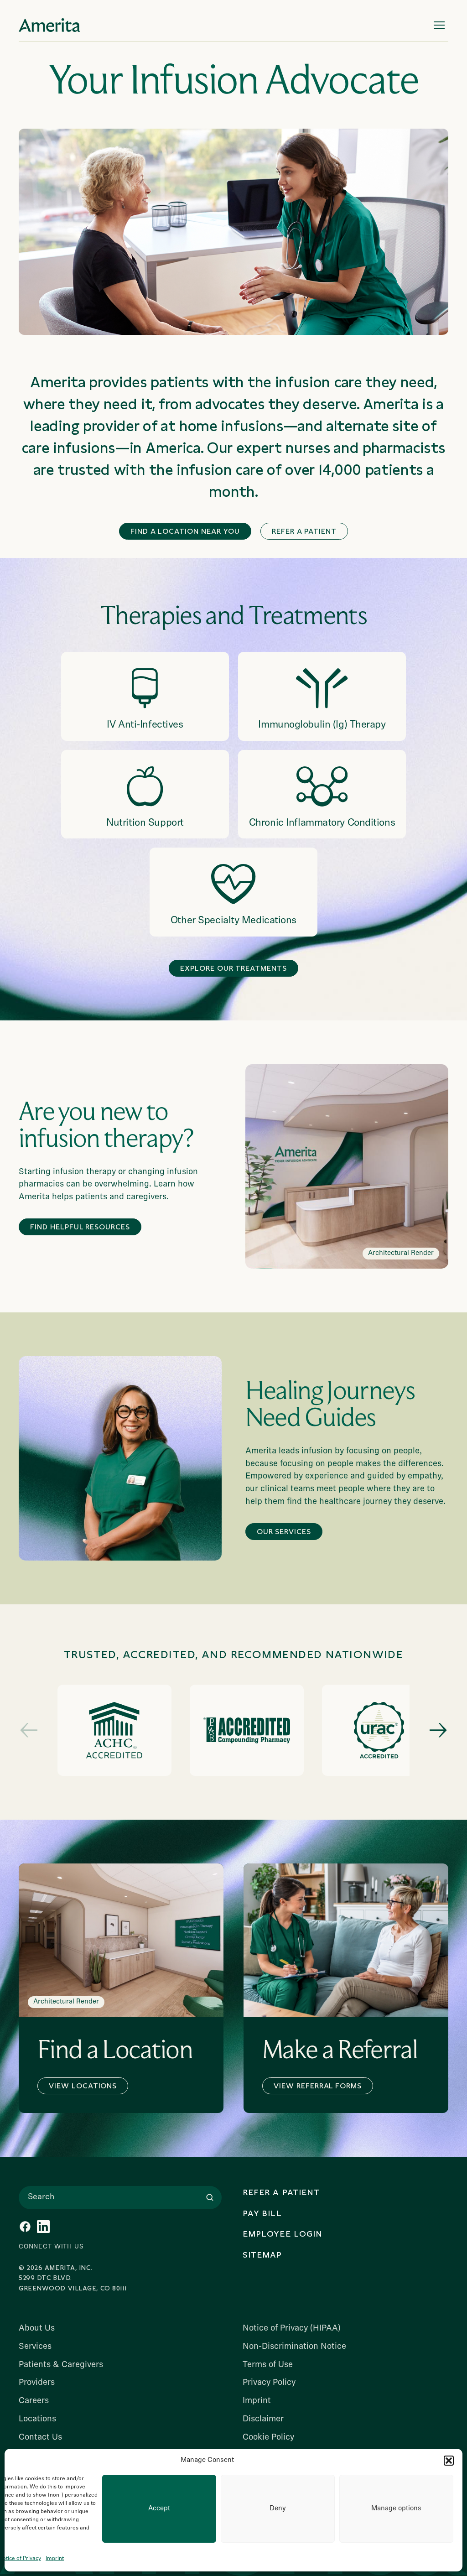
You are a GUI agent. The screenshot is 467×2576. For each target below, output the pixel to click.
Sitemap (262, 2255)
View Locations (83, 2086)
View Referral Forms (318, 2086)
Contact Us (40, 2438)
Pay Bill (262, 2213)
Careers (34, 2401)
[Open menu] (439, 25)
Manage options (396, 2509)
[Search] (210, 2197)
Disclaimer (263, 2419)
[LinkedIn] (43, 2227)
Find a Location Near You (185, 531)
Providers (37, 2383)
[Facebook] (25, 2227)
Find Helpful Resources (80, 1227)
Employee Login (283, 2234)
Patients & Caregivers (61, 2365)
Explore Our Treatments (233, 968)
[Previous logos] (29, 1730)
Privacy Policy (269, 2383)
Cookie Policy (268, 2438)
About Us (37, 2329)
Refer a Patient (304, 531)
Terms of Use (268, 2365)
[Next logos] (438, 1730)
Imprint (55, 2559)
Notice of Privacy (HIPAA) (292, 2329)
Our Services (284, 1532)
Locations (37, 2419)
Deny (278, 2509)
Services (35, 2347)
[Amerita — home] (49, 25)
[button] (449, 2461)
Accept (159, 2509)
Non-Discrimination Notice (294, 2347)
